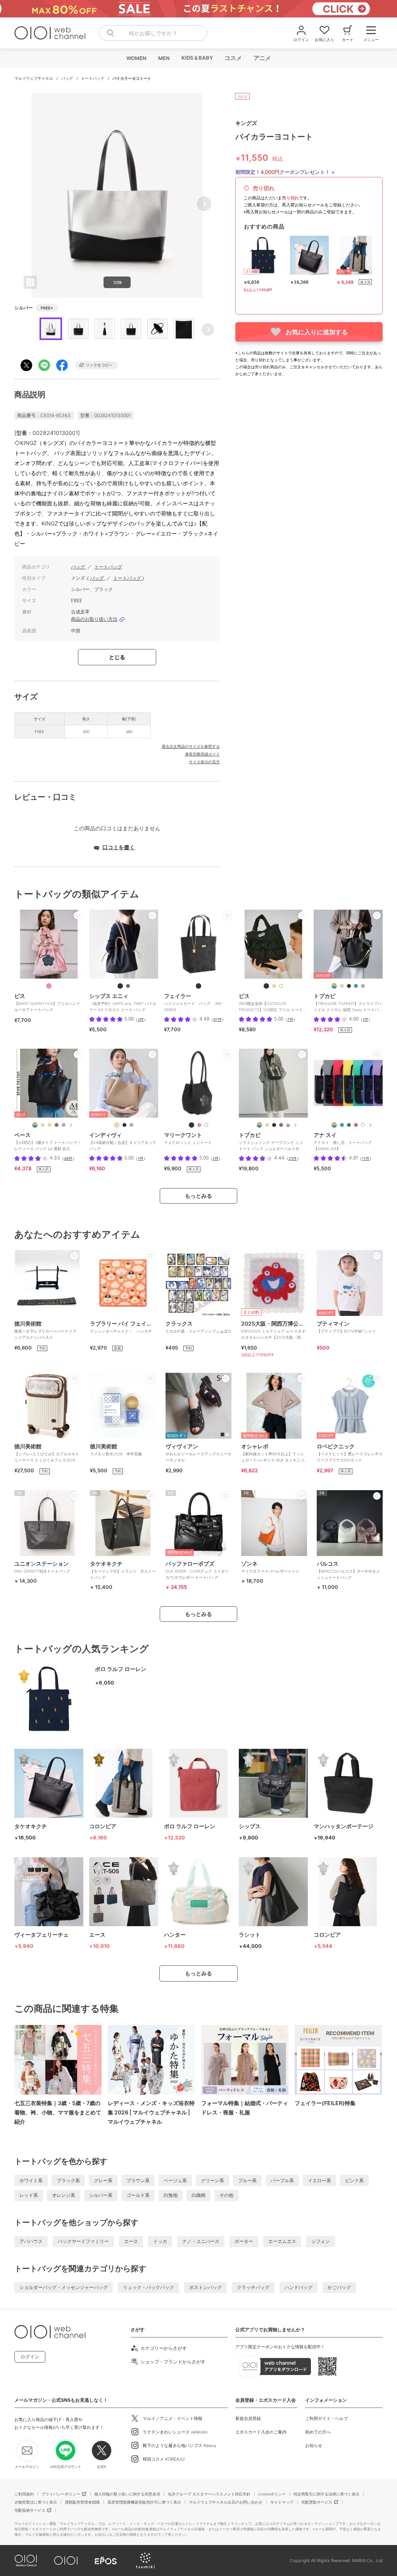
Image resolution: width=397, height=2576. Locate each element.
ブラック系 (68, 2180)
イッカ (160, 2241)
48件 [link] (68, 1158)
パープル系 (282, 2180)
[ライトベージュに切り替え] (342, 986)
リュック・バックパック (148, 2287)
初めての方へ (318, 2432)
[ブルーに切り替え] (342, 1125)
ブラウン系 (138, 2180)
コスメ (233, 58)
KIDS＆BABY (197, 58)
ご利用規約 (24, 2494)
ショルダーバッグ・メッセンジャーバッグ (64, 2287)
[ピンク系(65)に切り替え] (49, 986)
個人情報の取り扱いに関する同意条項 (127, 2494)
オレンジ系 (64, 2195)
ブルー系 (247, 2180)
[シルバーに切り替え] (288, 1125)
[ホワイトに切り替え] (363, 1125)
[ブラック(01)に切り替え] (266, 986)
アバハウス (31, 2241)
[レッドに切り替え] (356, 1125)
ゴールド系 (138, 2195)
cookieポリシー (272, 2494)
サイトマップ (282, 2502)
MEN (164, 58)
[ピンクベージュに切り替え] (50, 1125)
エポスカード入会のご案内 (261, 2432)
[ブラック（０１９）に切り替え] (124, 1125)
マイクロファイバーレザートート (270, 1567)
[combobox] (153, 33)
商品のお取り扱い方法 (94, 619)
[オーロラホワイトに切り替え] (206, 1125)
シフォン (321, 2241)
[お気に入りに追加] (78, 915)
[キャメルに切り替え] (57, 1125)
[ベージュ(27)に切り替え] (274, 986)
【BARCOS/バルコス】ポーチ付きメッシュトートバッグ (348, 1570)
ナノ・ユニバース (201, 2241)
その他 (226, 2195)
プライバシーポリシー (61, 2494)
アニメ (262, 58)
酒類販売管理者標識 (82, 2502)
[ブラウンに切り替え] (281, 1125)
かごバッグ (339, 2287)
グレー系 (103, 2180)
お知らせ (314, 2445)
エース (131, 2241)
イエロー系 (319, 2180)
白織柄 (198, 2195)
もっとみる (198, 1196)
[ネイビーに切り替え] (356, 986)
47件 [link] (217, 1019)
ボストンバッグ (205, 2287)
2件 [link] (141, 1019)
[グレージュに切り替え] (267, 1125)
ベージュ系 (175, 2180)
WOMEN (136, 58)
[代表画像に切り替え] (334, 986)
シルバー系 (101, 2195)
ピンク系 (354, 2180)
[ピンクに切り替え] (199, 1125)
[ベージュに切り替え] (43, 1125)
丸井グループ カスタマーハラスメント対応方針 (209, 2494)
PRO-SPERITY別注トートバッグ (42, 1567)
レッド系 (29, 2195)
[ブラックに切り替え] (120, 986)
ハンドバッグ (299, 2287)
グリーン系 (212, 2180)
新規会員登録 (248, 2418)
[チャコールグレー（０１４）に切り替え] (131, 1125)
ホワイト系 (31, 2180)
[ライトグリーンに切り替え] (128, 986)
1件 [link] (365, 1019)
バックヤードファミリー (83, 2241)
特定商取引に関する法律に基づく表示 (326, 2494)
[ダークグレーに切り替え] (363, 986)
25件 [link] (293, 1158)
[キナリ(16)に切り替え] (281, 986)
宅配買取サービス (317, 2502)
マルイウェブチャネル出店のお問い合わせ (226, 2502)
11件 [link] (366, 1158)
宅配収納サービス (30, 2510)
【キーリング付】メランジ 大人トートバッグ (123, 1570)
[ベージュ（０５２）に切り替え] (117, 1125)
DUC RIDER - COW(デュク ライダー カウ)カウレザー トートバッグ (197, 1570)
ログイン (30, 2357)
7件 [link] (290, 1019)
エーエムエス (282, 2241)
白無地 (171, 2195)
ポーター (244, 2241)
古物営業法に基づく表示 (36, 2502)
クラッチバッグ (253, 2287)
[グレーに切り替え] (64, 1125)
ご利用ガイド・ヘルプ (326, 2418)
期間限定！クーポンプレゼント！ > (285, 172)
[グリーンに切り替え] (349, 1125)
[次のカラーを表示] (70, 1125)
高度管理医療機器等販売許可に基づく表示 (144, 2502)
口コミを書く (119, 847)
